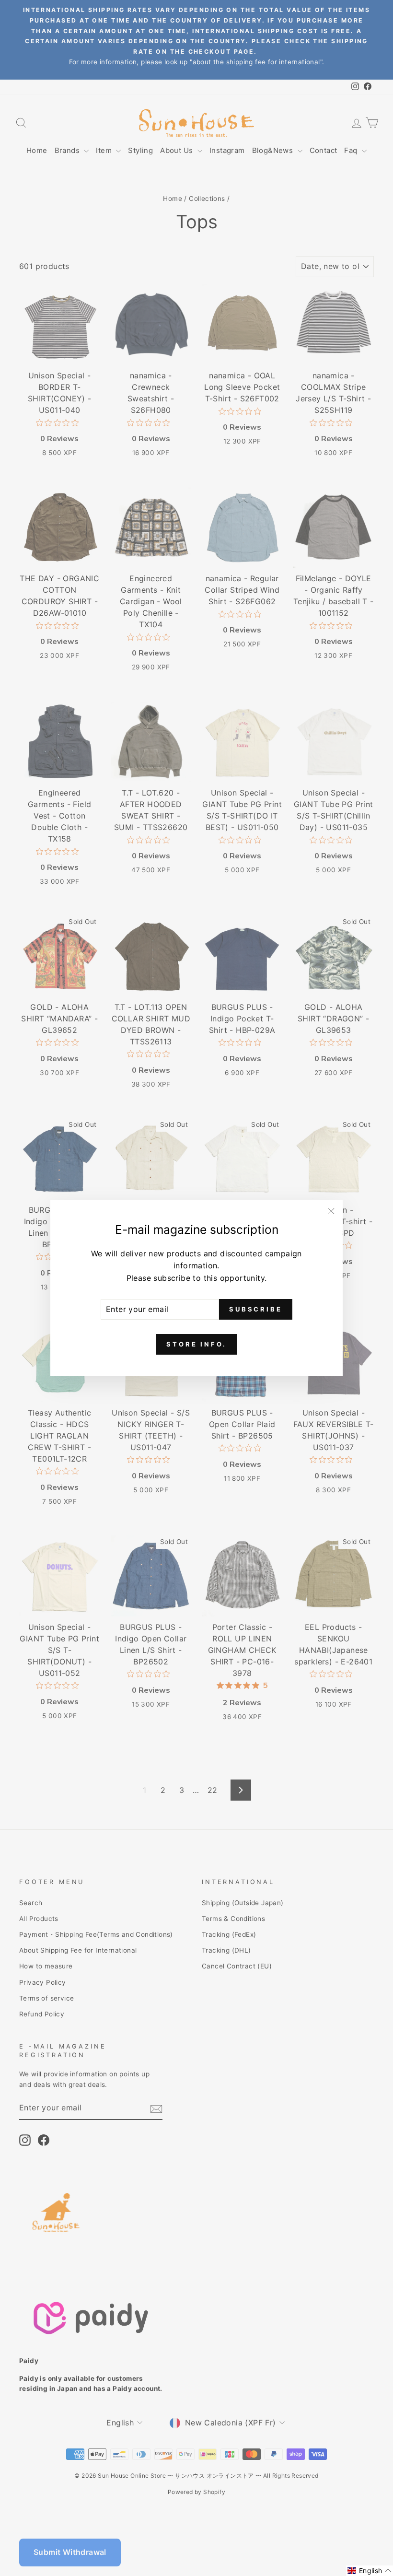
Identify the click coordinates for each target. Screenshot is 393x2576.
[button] (370, 2571)
